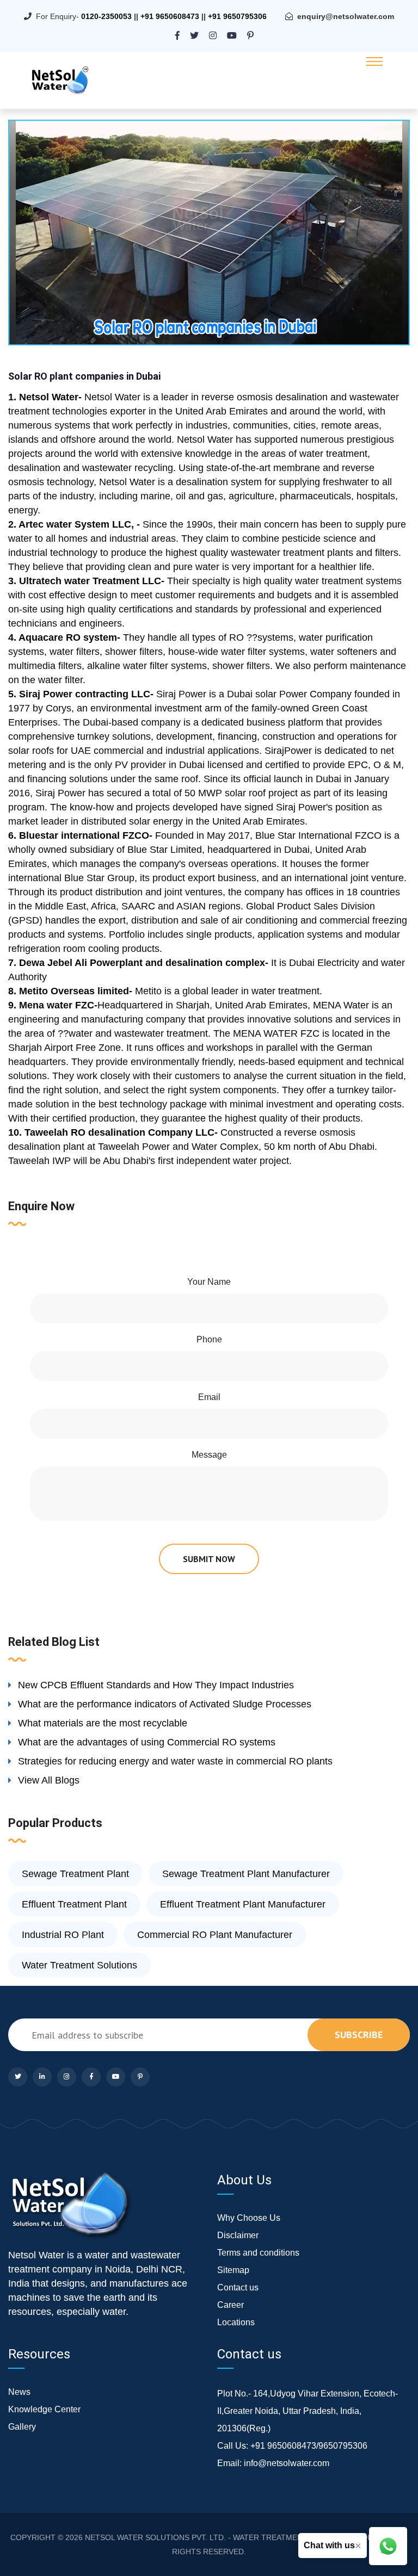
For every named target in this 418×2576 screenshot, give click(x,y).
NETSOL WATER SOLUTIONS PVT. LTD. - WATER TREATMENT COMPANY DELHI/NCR (238, 2537)
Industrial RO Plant (63, 1935)
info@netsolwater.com (287, 2463)
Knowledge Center (44, 2409)
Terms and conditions (258, 2253)
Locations (236, 2322)
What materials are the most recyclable (103, 1723)
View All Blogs (49, 1780)
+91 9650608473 (170, 16)
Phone (209, 1339)
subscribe (359, 2035)
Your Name (209, 1282)
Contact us (238, 2287)
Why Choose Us (249, 2218)
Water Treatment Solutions (79, 1965)
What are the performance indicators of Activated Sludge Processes (165, 1704)
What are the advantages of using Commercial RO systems (147, 1742)
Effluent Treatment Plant (74, 1904)
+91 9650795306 (237, 16)
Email (209, 1397)
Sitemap (233, 2270)
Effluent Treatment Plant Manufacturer (243, 1904)
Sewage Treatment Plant (75, 1874)
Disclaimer (238, 2235)
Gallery (22, 2427)
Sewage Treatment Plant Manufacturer (246, 1874)
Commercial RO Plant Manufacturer (215, 1935)
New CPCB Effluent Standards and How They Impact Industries (156, 1685)
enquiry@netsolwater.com (346, 16)
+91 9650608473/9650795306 (309, 2446)
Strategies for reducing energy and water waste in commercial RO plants (175, 1761)
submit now (209, 1559)
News (19, 2392)
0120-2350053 (106, 16)
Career (230, 2305)
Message (209, 1455)
